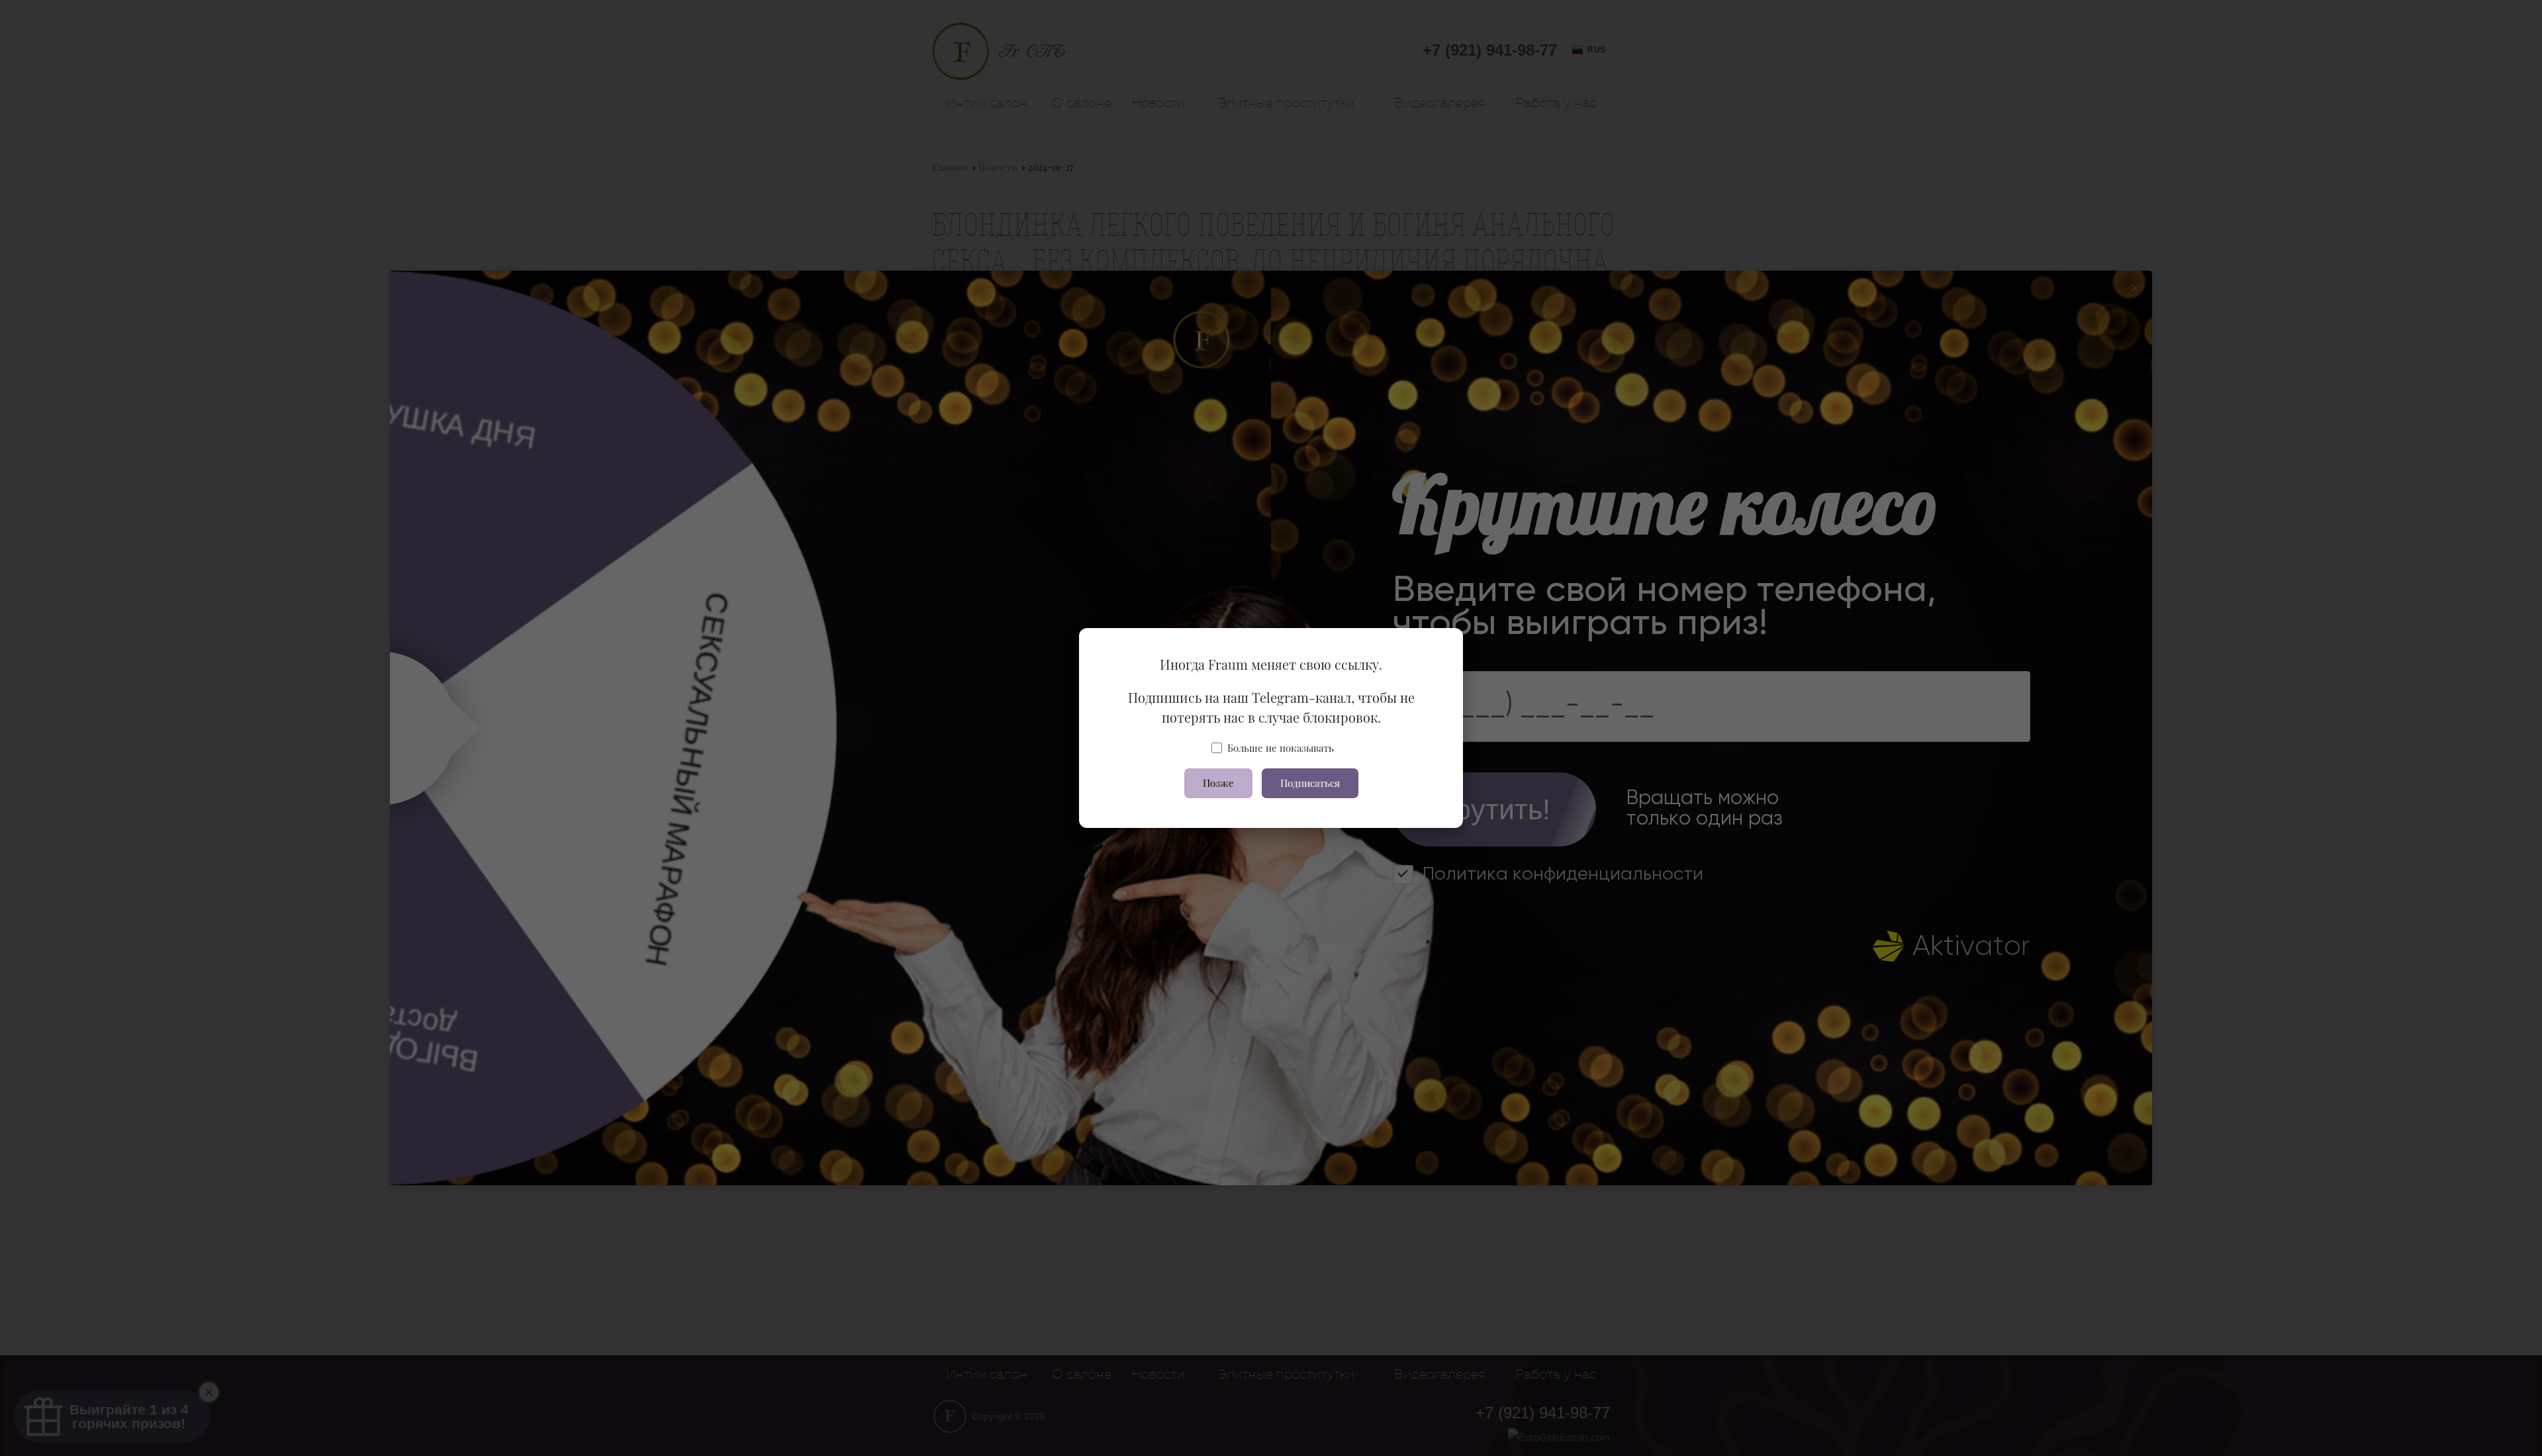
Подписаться (1310, 783)
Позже (1218, 783)
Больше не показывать (1281, 748)
